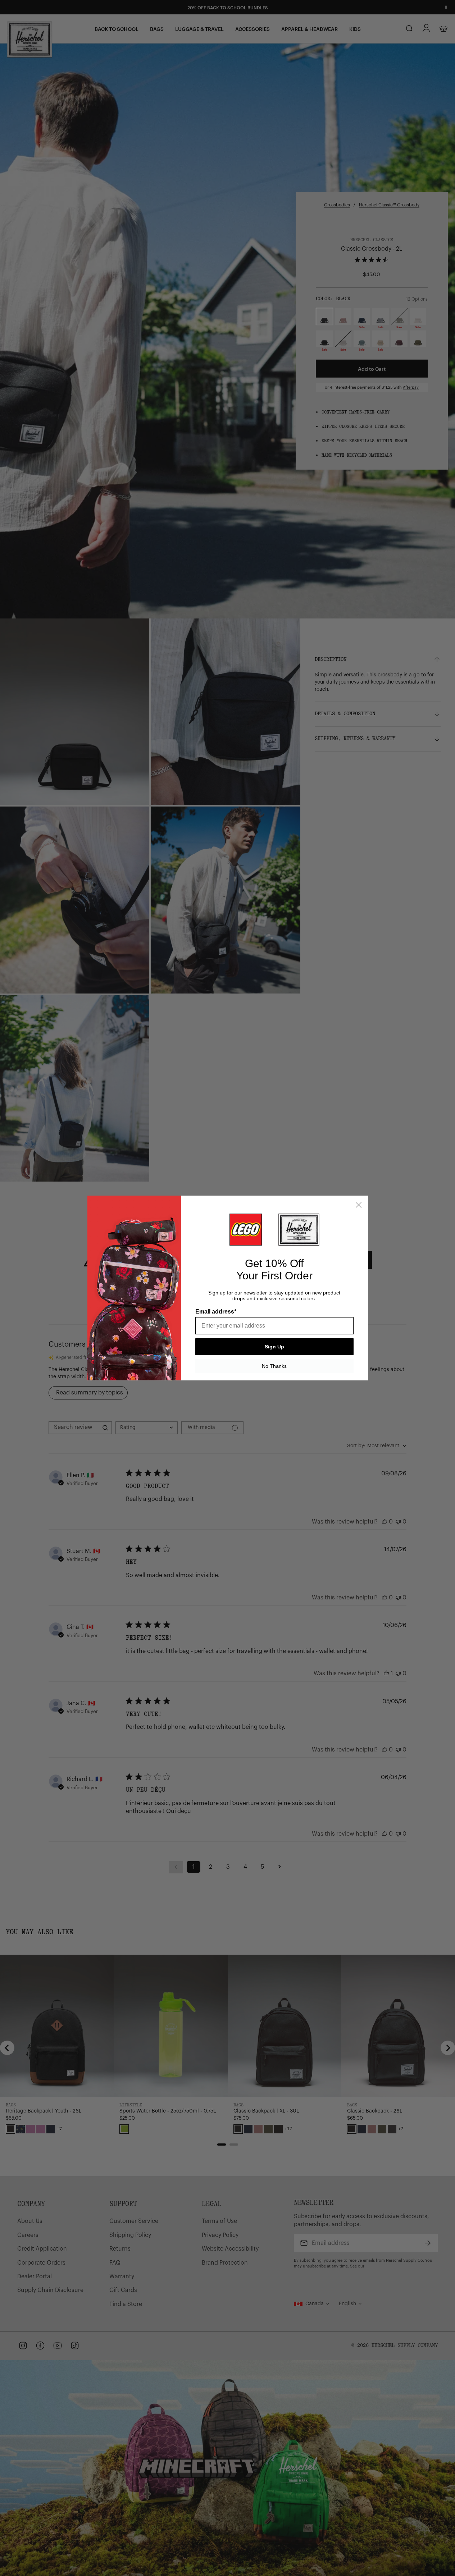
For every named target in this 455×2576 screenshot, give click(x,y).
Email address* (216, 1312)
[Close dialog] (359, 1205)
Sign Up (274, 1347)
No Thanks (274, 1366)
